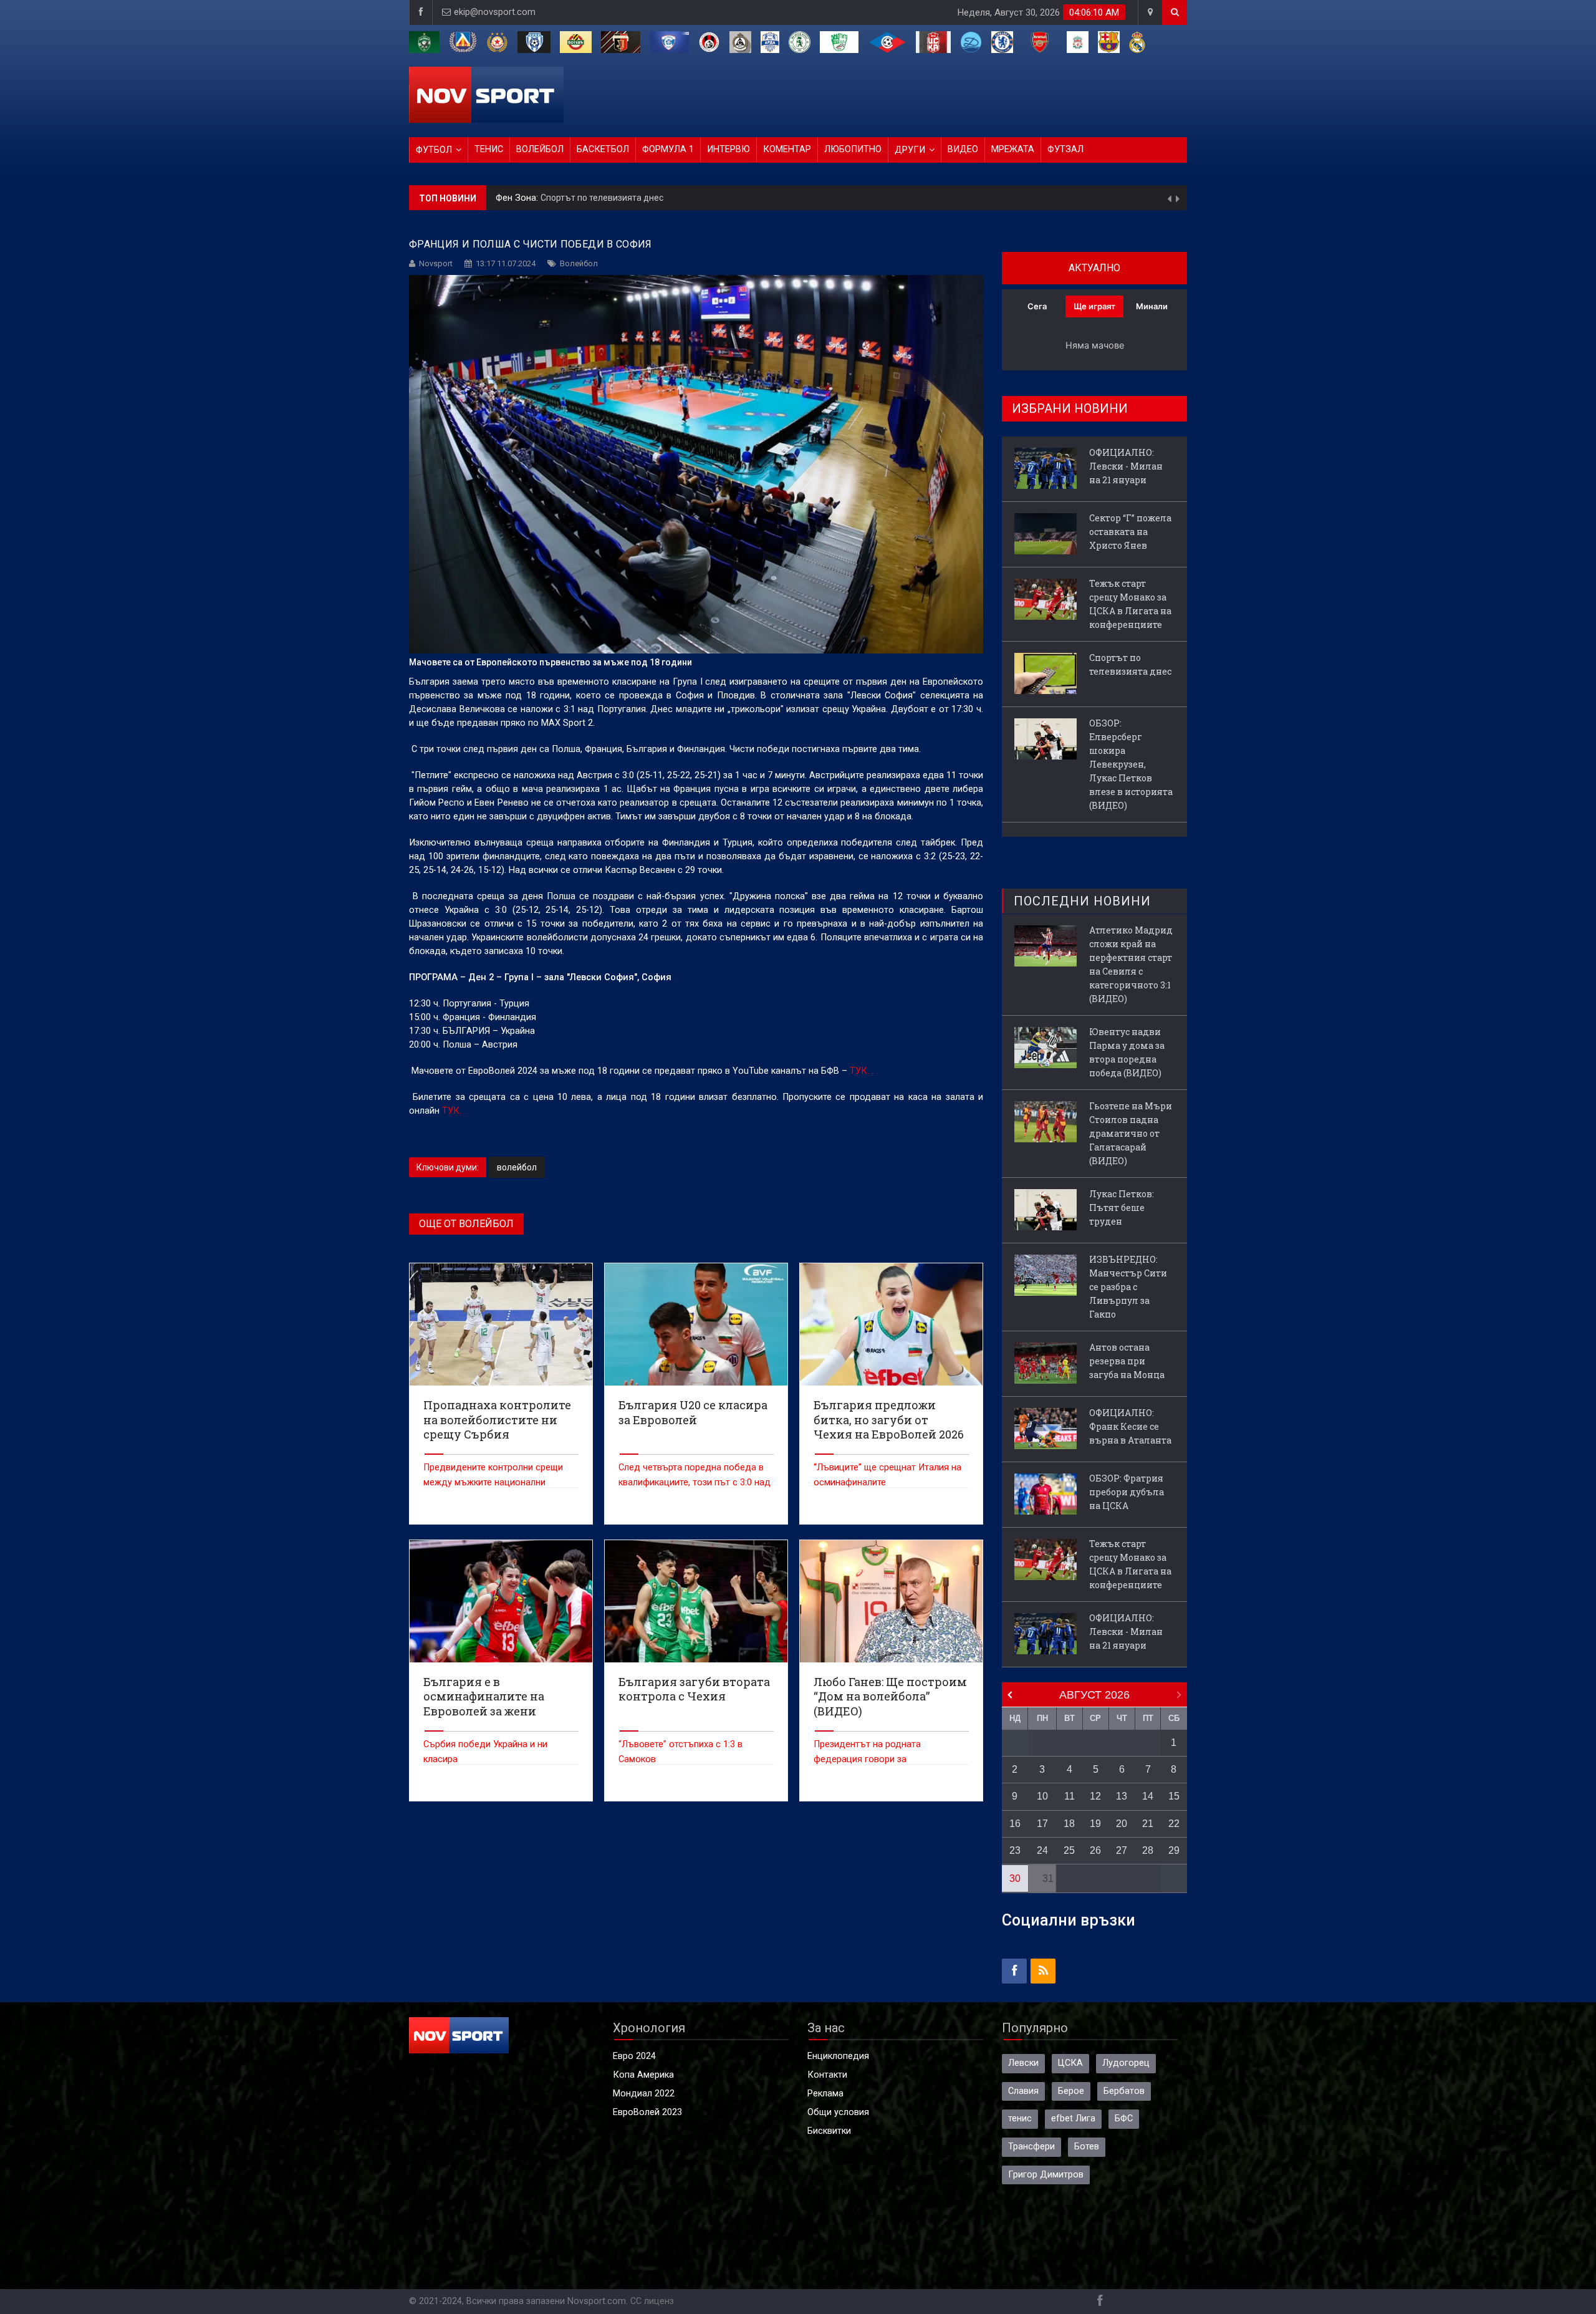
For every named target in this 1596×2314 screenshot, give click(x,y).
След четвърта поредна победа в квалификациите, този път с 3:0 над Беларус (695, 1482)
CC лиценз (652, 2301)
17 (1042, 1824)
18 (1069, 1824)
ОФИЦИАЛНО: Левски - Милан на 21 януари (1126, 466)
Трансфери (1031, 2147)
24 (1042, 1850)
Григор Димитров (1046, 2175)
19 (1095, 1824)
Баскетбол (603, 149)
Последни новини (1082, 901)
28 (1148, 1850)
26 (1095, 1850)
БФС (1124, 2119)
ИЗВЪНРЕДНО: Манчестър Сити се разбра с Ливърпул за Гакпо (1128, 1287)
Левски (1023, 2063)
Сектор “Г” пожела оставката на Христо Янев (1130, 532)
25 (1069, 1850)
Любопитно (853, 149)
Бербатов (1124, 2091)
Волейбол (540, 149)
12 (1095, 1796)
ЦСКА (1070, 2063)
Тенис (489, 149)
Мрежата (1013, 149)
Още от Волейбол (466, 1224)
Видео (963, 149)
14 (1148, 1796)
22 (1174, 1824)
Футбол (434, 150)
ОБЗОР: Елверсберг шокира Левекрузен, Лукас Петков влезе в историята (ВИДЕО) (754, 198)
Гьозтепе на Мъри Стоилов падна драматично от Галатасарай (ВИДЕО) (1131, 1133)
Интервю (728, 149)
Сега (1037, 306)
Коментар (787, 149)
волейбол (517, 1167)
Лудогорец (1126, 2063)
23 (1015, 1850)
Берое (1071, 2091)
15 (1174, 1796)
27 (1122, 1850)
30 (1015, 1878)
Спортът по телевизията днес (1130, 664)
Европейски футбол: (540, 198)
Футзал (1065, 149)
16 (1015, 1824)
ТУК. (859, 1071)
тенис (1020, 2119)
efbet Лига (1073, 2119)
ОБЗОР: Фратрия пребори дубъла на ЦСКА (1127, 1492)
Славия (1023, 2091)
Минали (1152, 306)
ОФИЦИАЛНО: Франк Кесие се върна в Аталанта (1130, 1426)
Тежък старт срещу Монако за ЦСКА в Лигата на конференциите (1130, 604)
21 (1148, 1824)
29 (1174, 1850)
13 (1122, 1796)
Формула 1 (668, 149)
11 (1070, 1796)
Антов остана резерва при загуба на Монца (1127, 1361)
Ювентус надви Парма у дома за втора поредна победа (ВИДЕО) (1127, 1052)
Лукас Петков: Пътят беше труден (1122, 1208)
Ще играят (1094, 306)
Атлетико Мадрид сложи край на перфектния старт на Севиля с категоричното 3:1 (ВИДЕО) (1131, 964)
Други (910, 150)
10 (1042, 1796)
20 (1122, 1824)
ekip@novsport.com (495, 12)
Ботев (1087, 2147)
